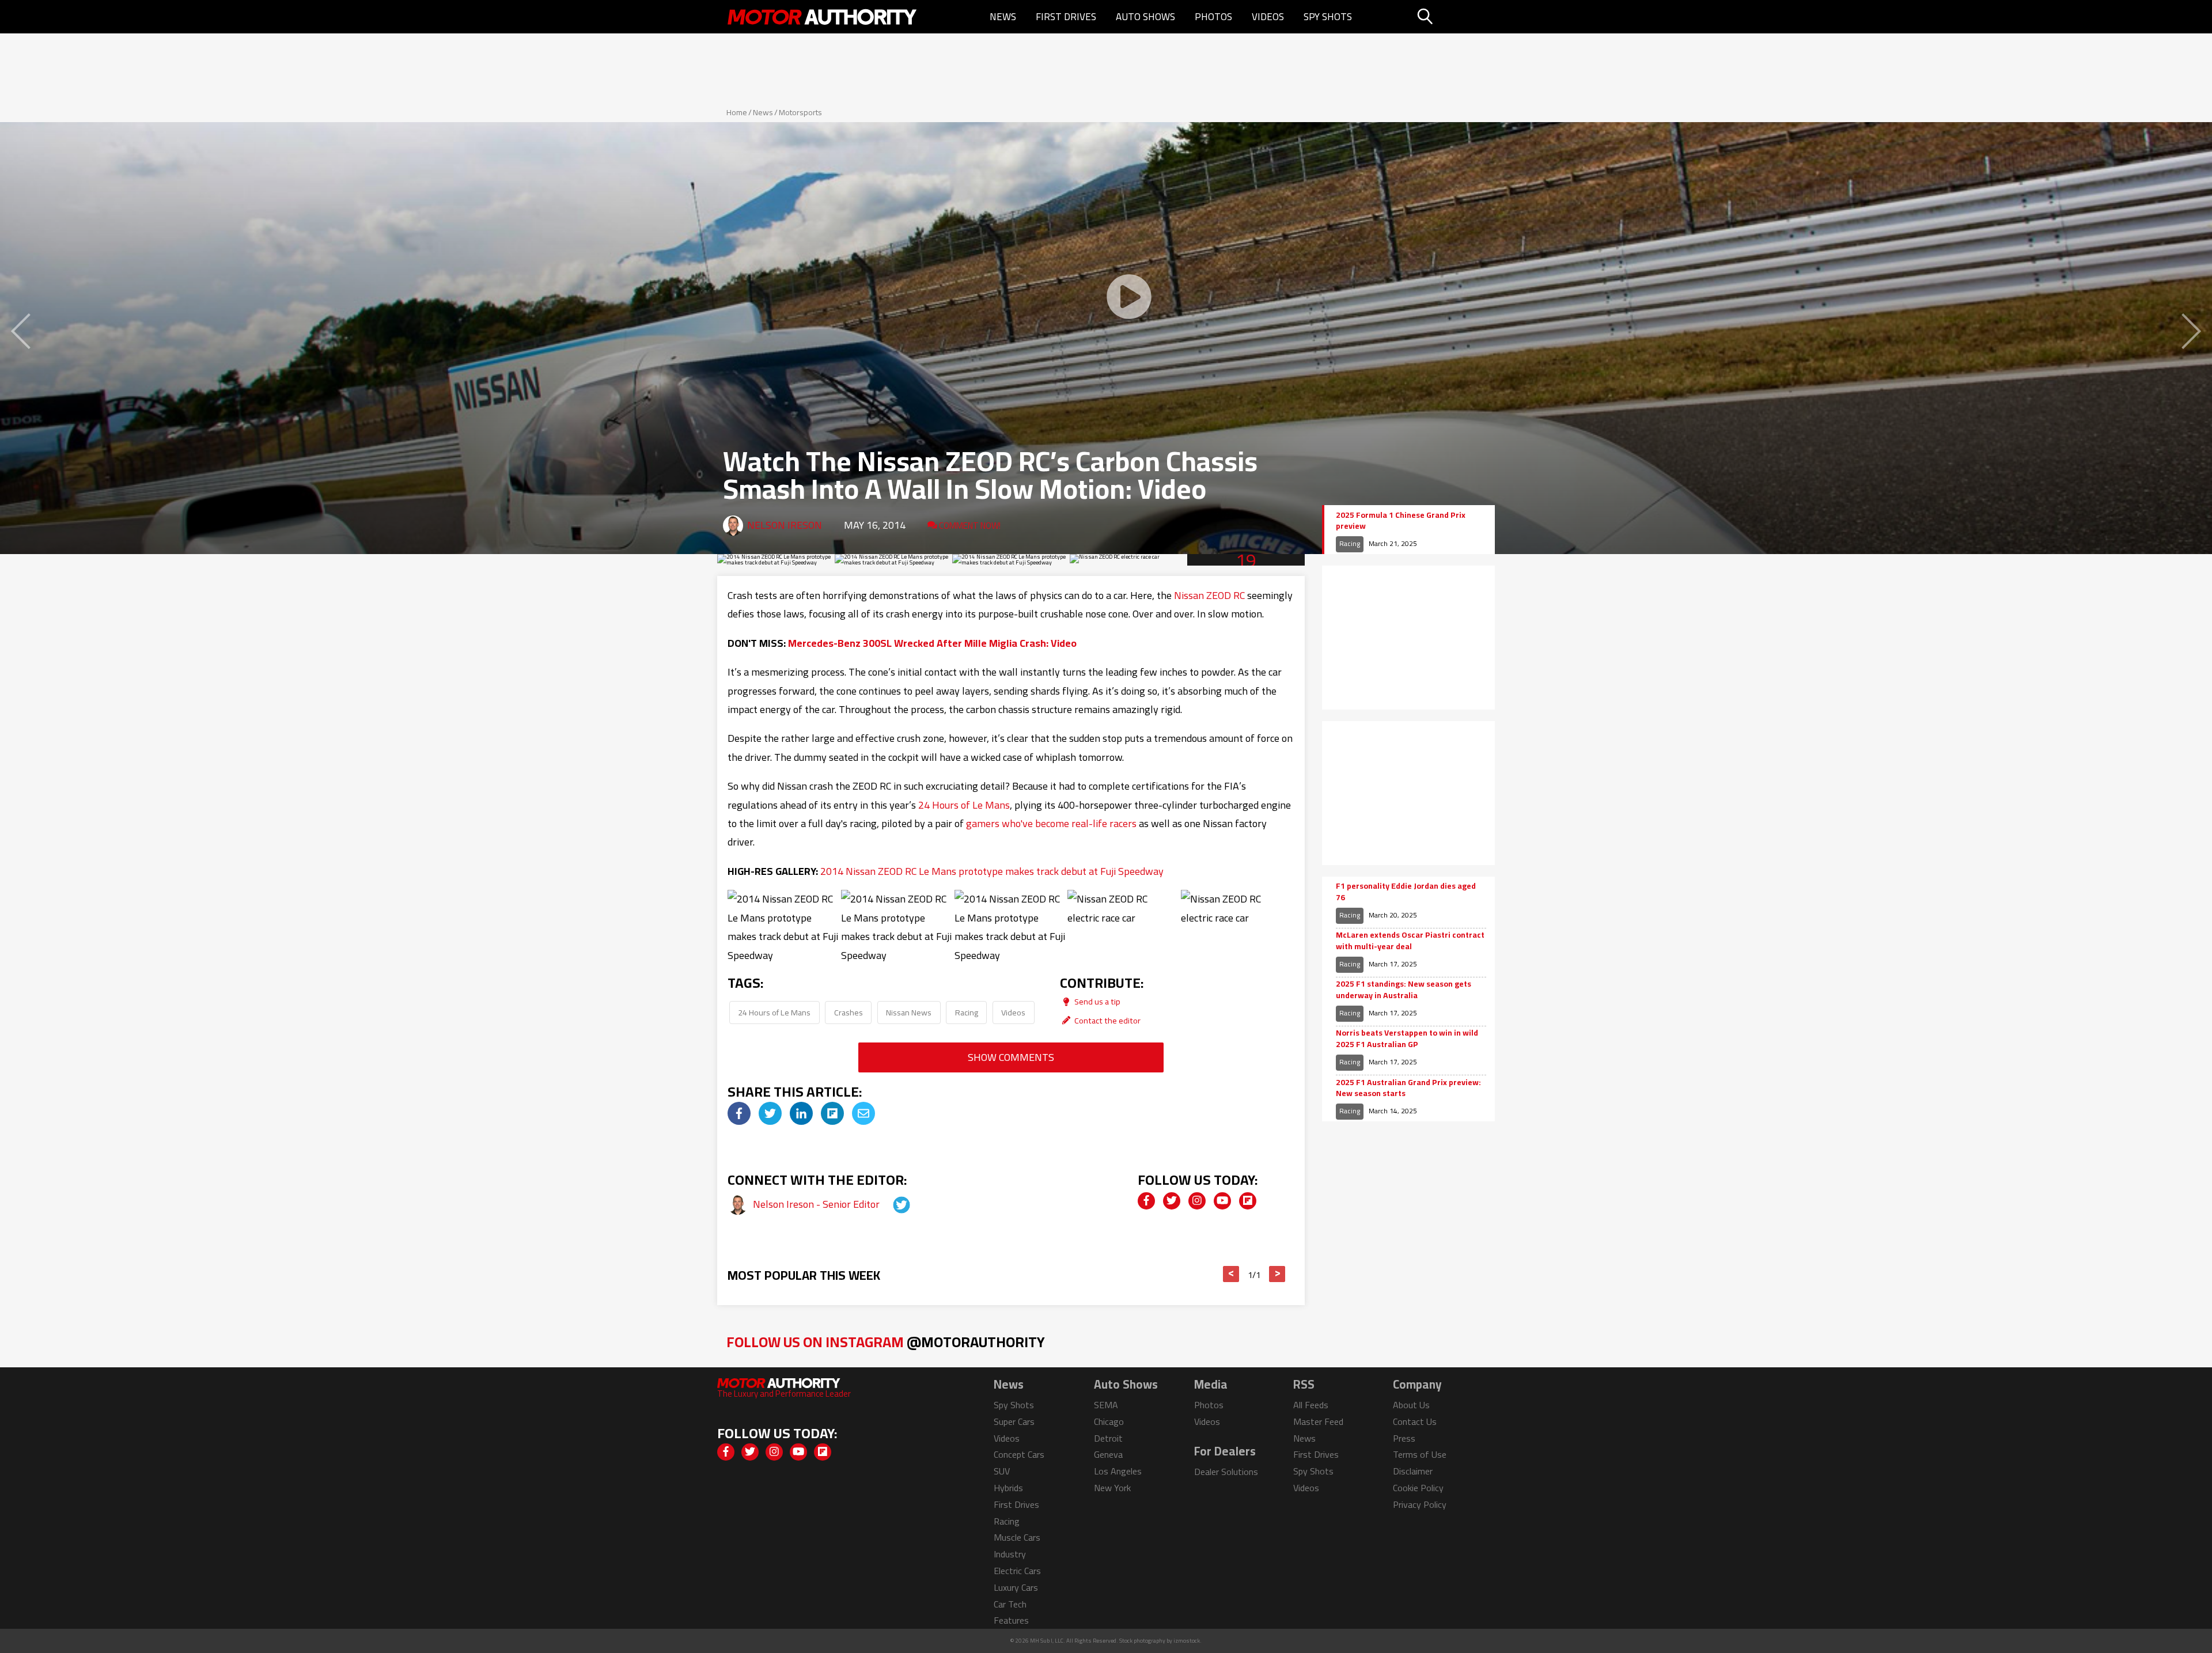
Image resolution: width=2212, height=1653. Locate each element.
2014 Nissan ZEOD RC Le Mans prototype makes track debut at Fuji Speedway (992, 871)
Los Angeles (1118, 1471)
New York (1112, 1488)
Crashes (849, 1012)
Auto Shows (1145, 17)
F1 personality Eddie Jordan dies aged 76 (1406, 892)
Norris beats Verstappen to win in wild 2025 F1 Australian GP (1407, 1039)
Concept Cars (1019, 1454)
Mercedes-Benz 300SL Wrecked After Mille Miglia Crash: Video (932, 643)
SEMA (1106, 1405)
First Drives (1066, 17)
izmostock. (1188, 1641)
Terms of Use (1420, 1454)
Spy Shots (1328, 17)
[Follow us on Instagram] (1197, 1201)
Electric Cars (1017, 1571)
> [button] (1277, 1274)
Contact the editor (1107, 1020)
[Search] (1454, 17)
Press (1404, 1438)
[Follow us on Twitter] (1172, 1201)
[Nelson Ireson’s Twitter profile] (891, 1204)
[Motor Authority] (823, 17)
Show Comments (1011, 1057)
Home (737, 112)
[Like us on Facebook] (1146, 1201)
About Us (1411, 1405)
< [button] (1231, 1274)
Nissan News (909, 1012)
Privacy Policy (1420, 1504)
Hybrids (1008, 1488)
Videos (1268, 17)
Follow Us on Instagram (886, 1342)
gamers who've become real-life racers (1051, 823)
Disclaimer (1413, 1471)
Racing (967, 1012)
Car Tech (1010, 1604)
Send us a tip (1096, 1001)
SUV (1002, 1471)
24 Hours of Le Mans (964, 805)
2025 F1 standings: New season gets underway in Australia (1404, 990)
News (1003, 17)
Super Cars (1014, 1421)
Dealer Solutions (1226, 1472)
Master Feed (1318, 1421)
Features (1011, 1620)
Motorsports (800, 112)
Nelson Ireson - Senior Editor (817, 1204)
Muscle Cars (1017, 1537)
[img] (739, 1113)
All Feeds (1311, 1405)
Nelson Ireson (785, 525)
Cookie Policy (1418, 1488)
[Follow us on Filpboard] (1248, 1201)
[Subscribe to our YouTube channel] (1222, 1201)
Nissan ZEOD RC (1209, 595)
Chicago (1109, 1421)
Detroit (1108, 1438)
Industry (1010, 1554)
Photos (1213, 17)
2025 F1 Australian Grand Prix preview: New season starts (1408, 1088)
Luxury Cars (1016, 1587)
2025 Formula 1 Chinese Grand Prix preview (1401, 521)
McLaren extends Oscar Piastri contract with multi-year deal (1410, 941)
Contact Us (1415, 1421)
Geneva (1108, 1454)
